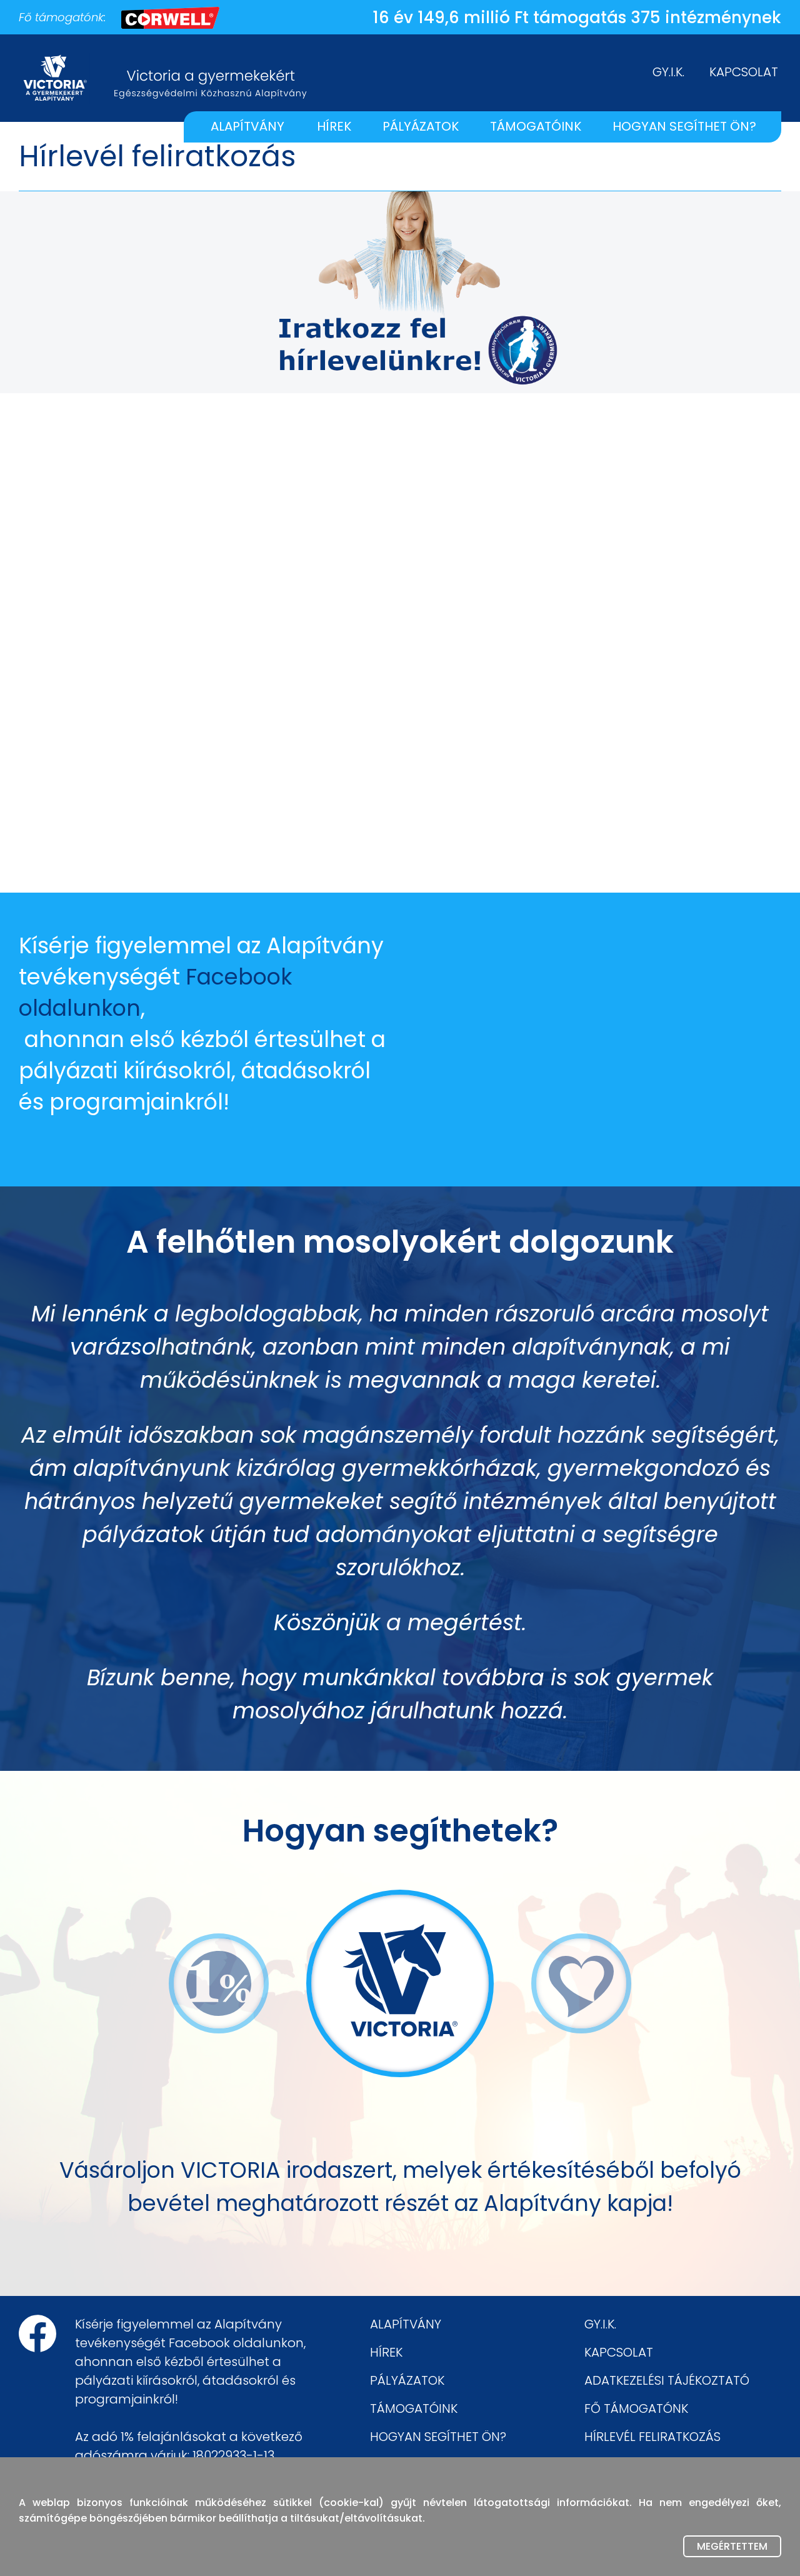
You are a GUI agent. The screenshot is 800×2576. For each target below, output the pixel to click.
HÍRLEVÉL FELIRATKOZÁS (652, 2437)
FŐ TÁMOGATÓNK (636, 2408)
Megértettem (732, 2546)
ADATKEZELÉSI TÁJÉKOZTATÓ (667, 2380)
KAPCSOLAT (744, 72)
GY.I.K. (668, 72)
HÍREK (334, 126)
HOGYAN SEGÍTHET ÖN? (684, 126)
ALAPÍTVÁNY (247, 126)
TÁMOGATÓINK (536, 126)
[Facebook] (37, 2333)
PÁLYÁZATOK (421, 126)
